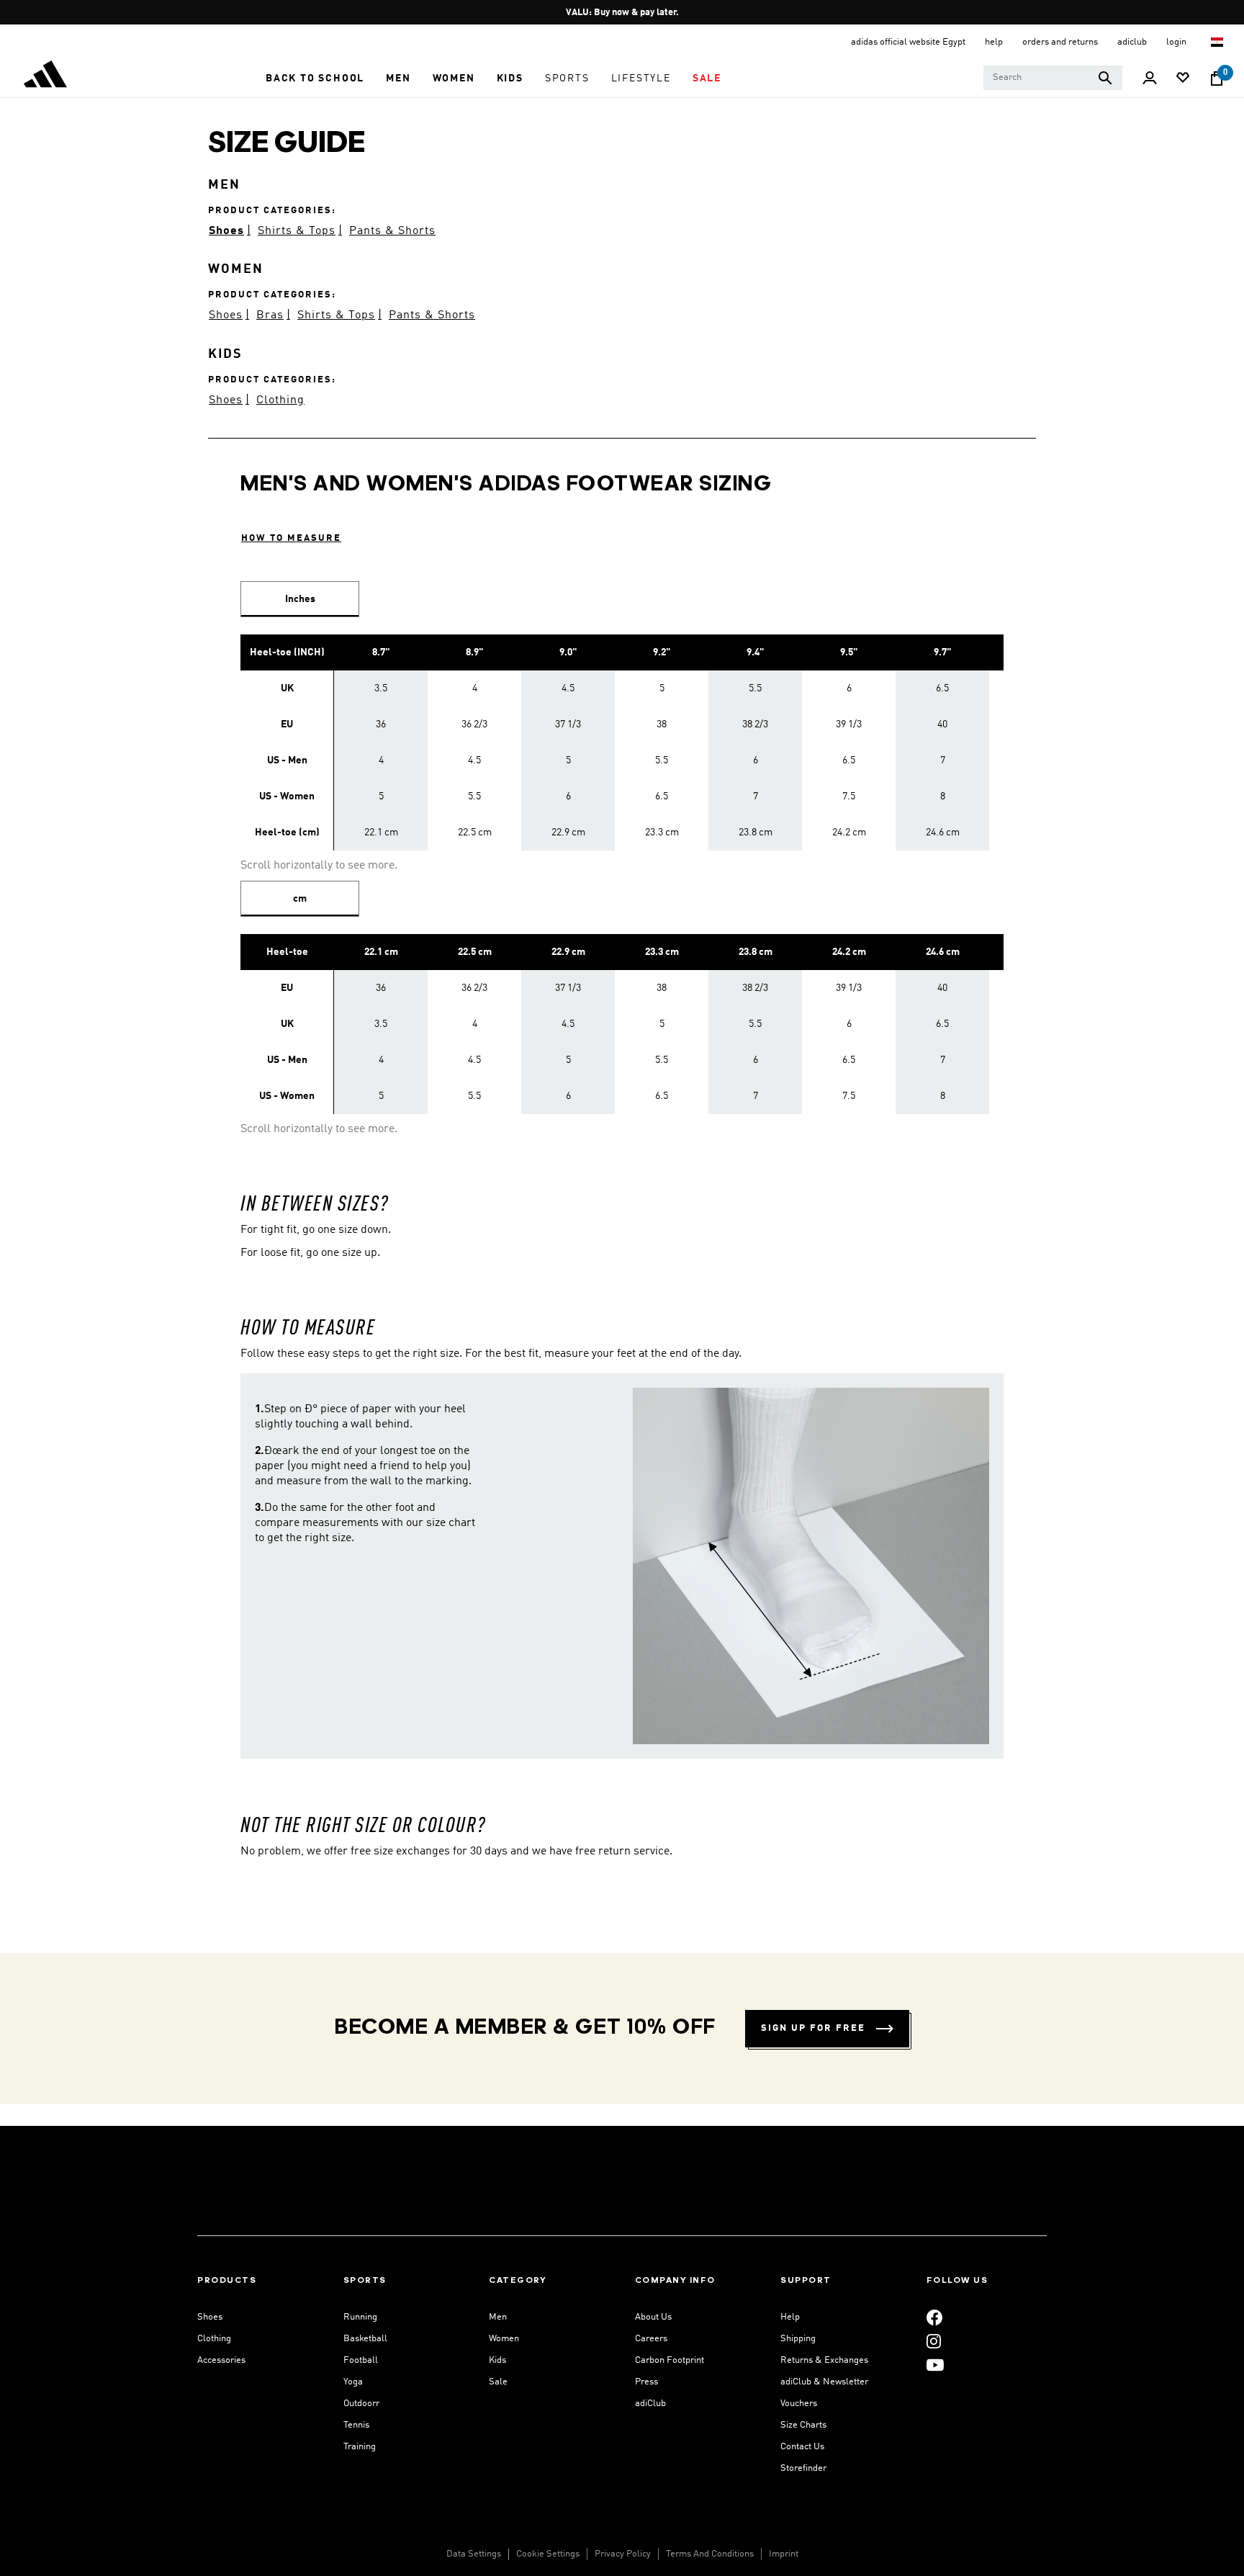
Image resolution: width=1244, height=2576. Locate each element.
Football (361, 2360)
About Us (653, 2317)
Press (646, 2382)
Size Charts (803, 2425)
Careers (651, 2339)
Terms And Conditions (710, 2554)
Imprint (784, 2554)
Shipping (798, 2339)
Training (360, 2447)
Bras (270, 315)
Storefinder (803, 2468)
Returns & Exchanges (824, 2360)
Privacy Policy (623, 2554)
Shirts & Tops (297, 231)
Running (360, 2317)
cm (300, 899)
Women (504, 2339)
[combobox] (1053, 78)
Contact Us (802, 2447)
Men (498, 2317)
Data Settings (474, 2554)
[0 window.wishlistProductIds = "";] (1183, 79)
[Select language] (1218, 42)
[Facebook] (934, 2317)
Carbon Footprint (670, 2360)
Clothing (280, 400)
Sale (498, 2382)
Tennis (356, 2425)
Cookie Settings (548, 2554)
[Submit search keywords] (1105, 78)
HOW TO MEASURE (291, 538)
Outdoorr (361, 2404)
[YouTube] (935, 2365)
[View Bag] (1217, 78)
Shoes (226, 231)
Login (1177, 42)
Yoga (353, 2382)
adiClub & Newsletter (824, 2382)
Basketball (365, 2339)
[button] (315, 78)
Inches (300, 599)
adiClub (650, 2404)
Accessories (221, 2360)
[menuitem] (315, 78)
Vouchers (799, 2404)
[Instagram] (934, 2341)
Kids (497, 2360)
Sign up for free (813, 2028)
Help (790, 2317)
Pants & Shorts (392, 231)
